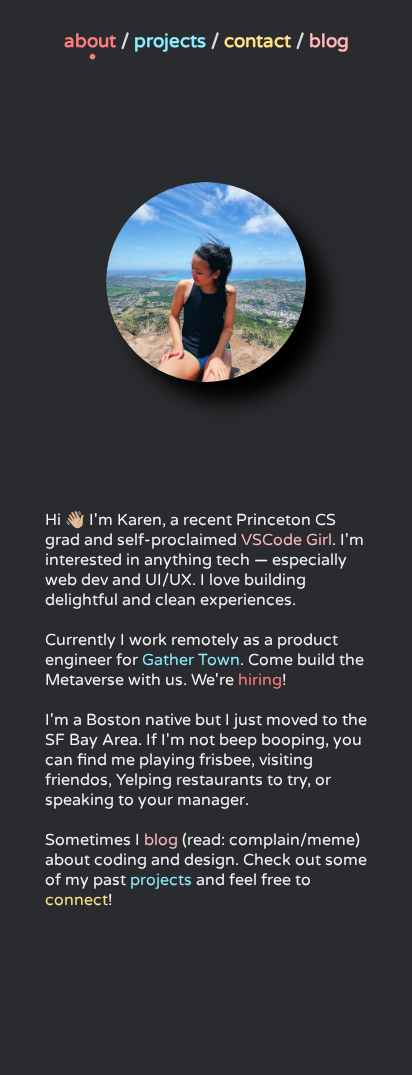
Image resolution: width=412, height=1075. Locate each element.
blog (161, 840)
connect (76, 900)
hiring (260, 680)
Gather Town (191, 660)
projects (161, 880)
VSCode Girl (286, 540)
